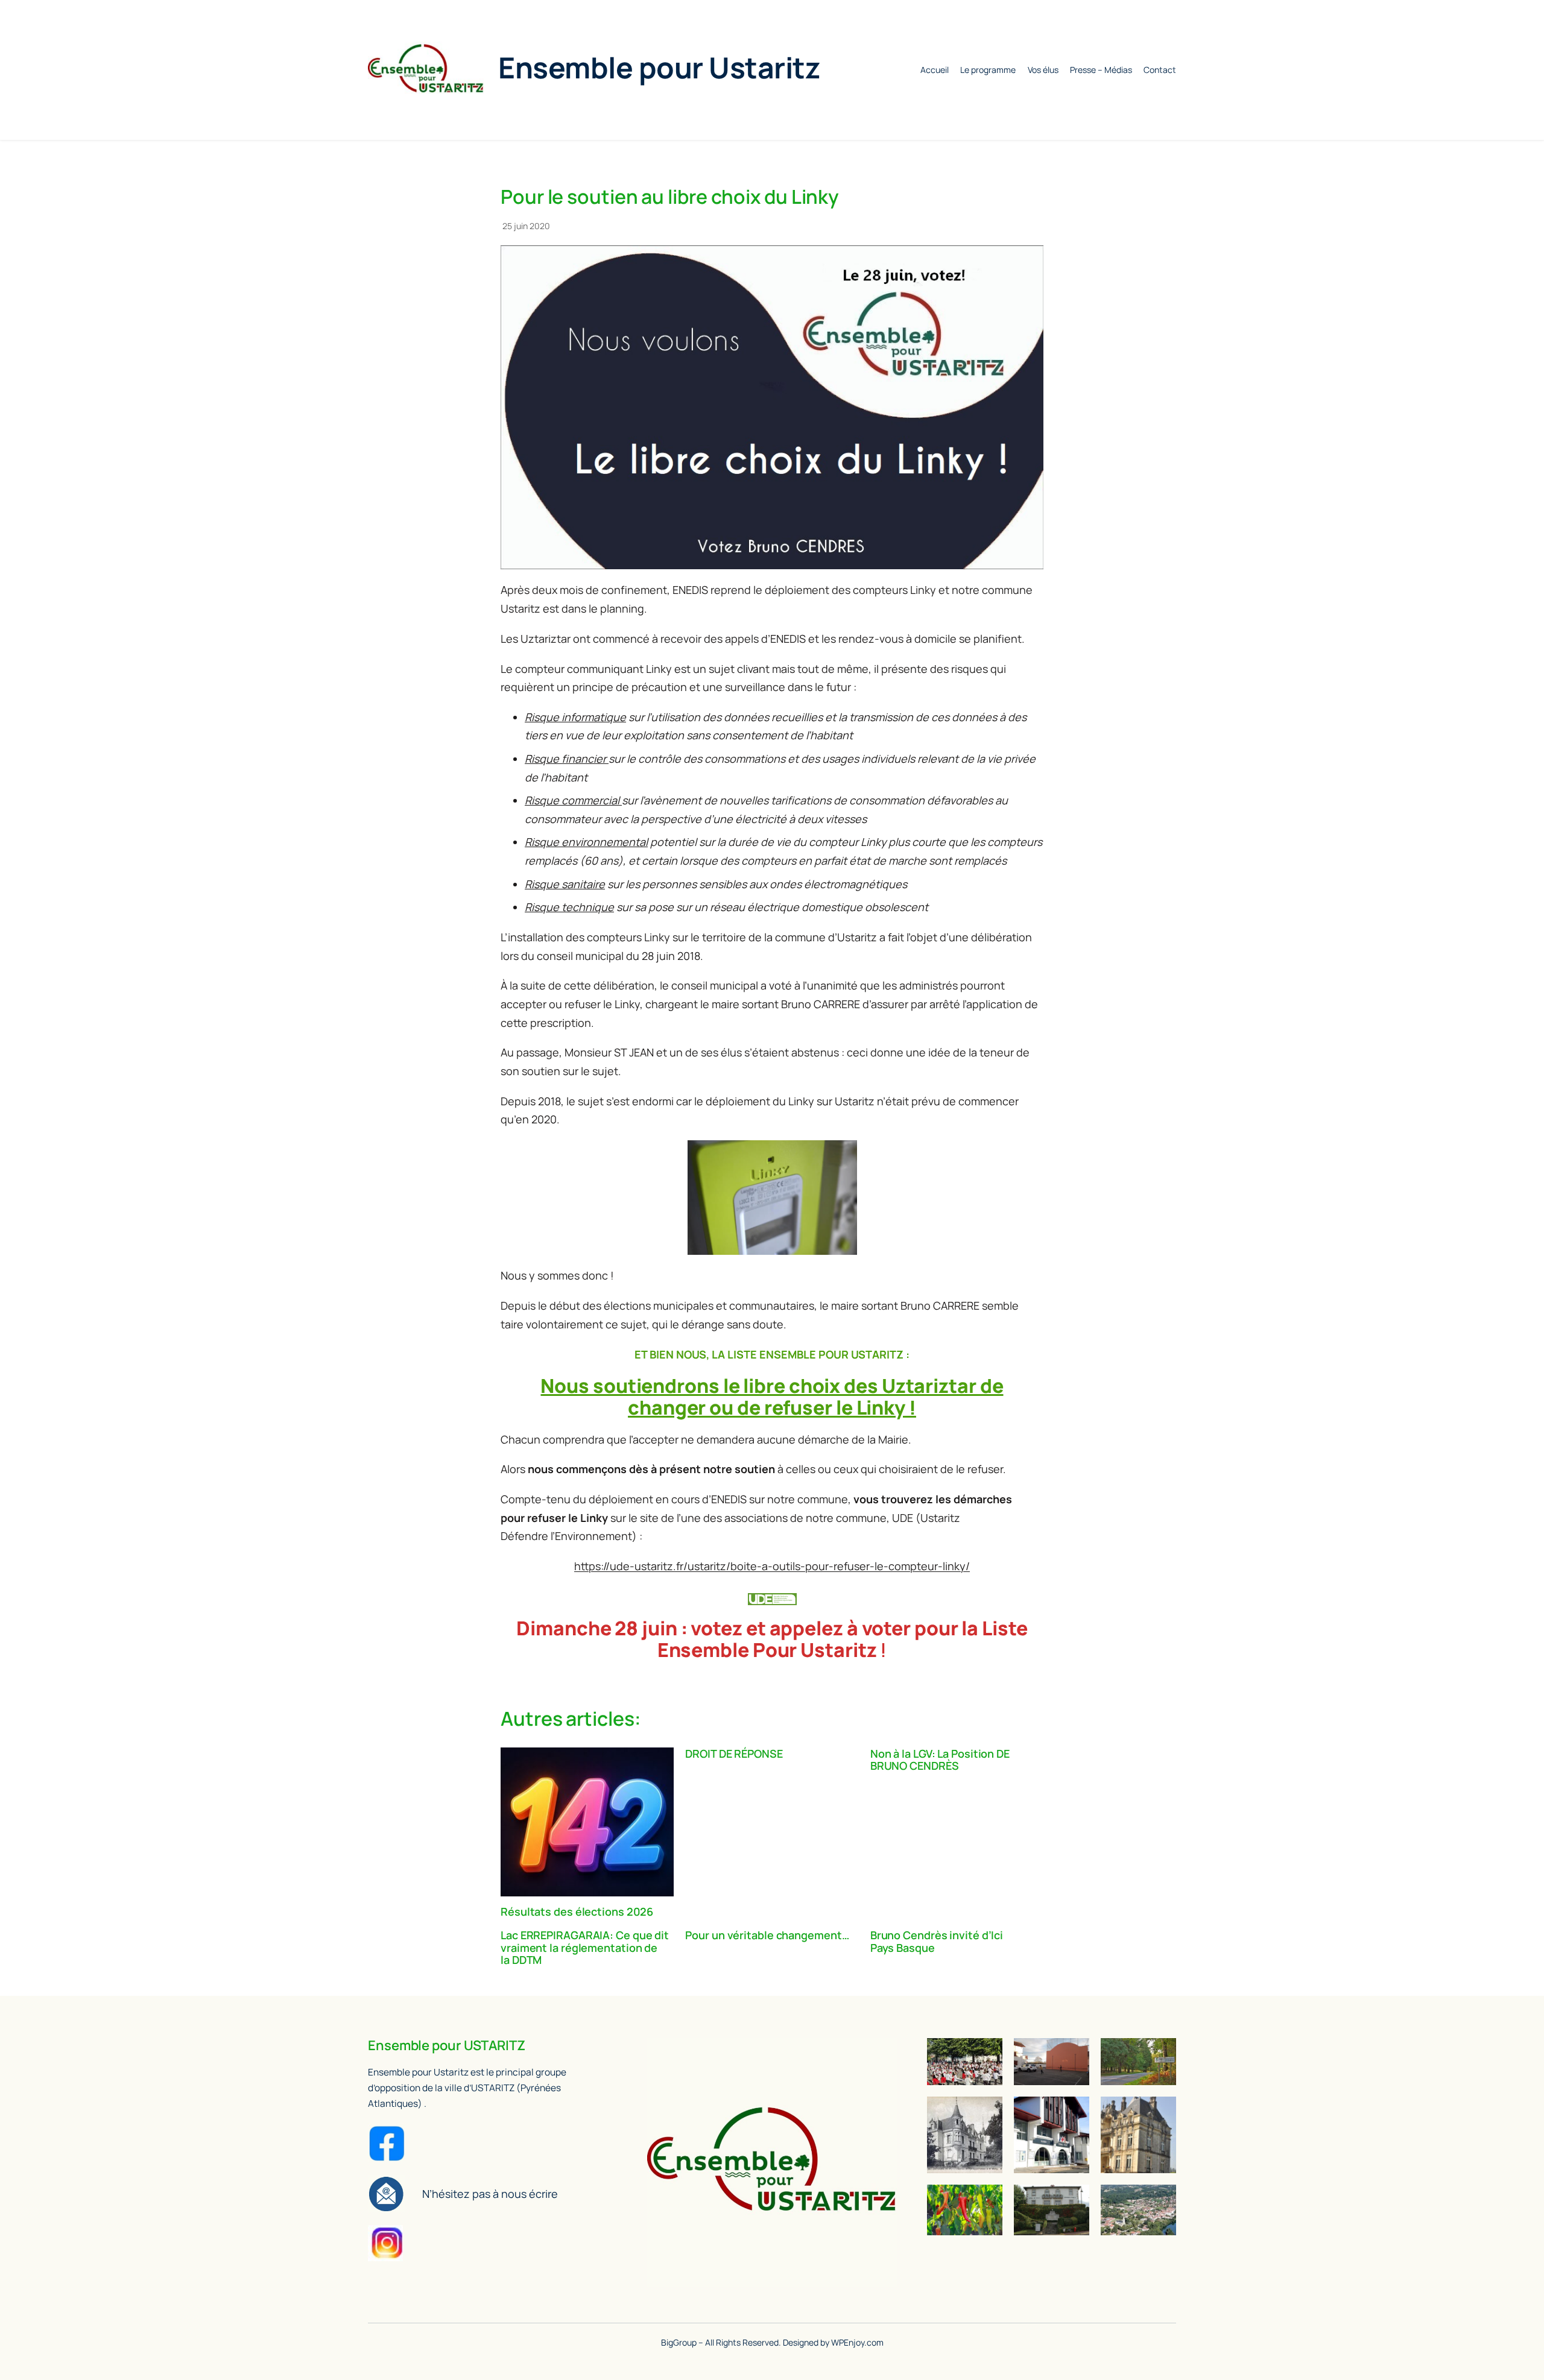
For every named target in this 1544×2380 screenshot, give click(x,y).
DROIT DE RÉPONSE (734, 1753)
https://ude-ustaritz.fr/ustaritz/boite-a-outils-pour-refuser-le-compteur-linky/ (772, 1566)
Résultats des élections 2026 (577, 1911)
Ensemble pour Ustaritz (659, 67)
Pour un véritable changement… (767, 1935)
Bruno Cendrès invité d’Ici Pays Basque (937, 1941)
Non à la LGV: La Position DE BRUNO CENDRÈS (940, 1760)
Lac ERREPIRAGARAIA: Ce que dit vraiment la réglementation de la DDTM (585, 1947)
